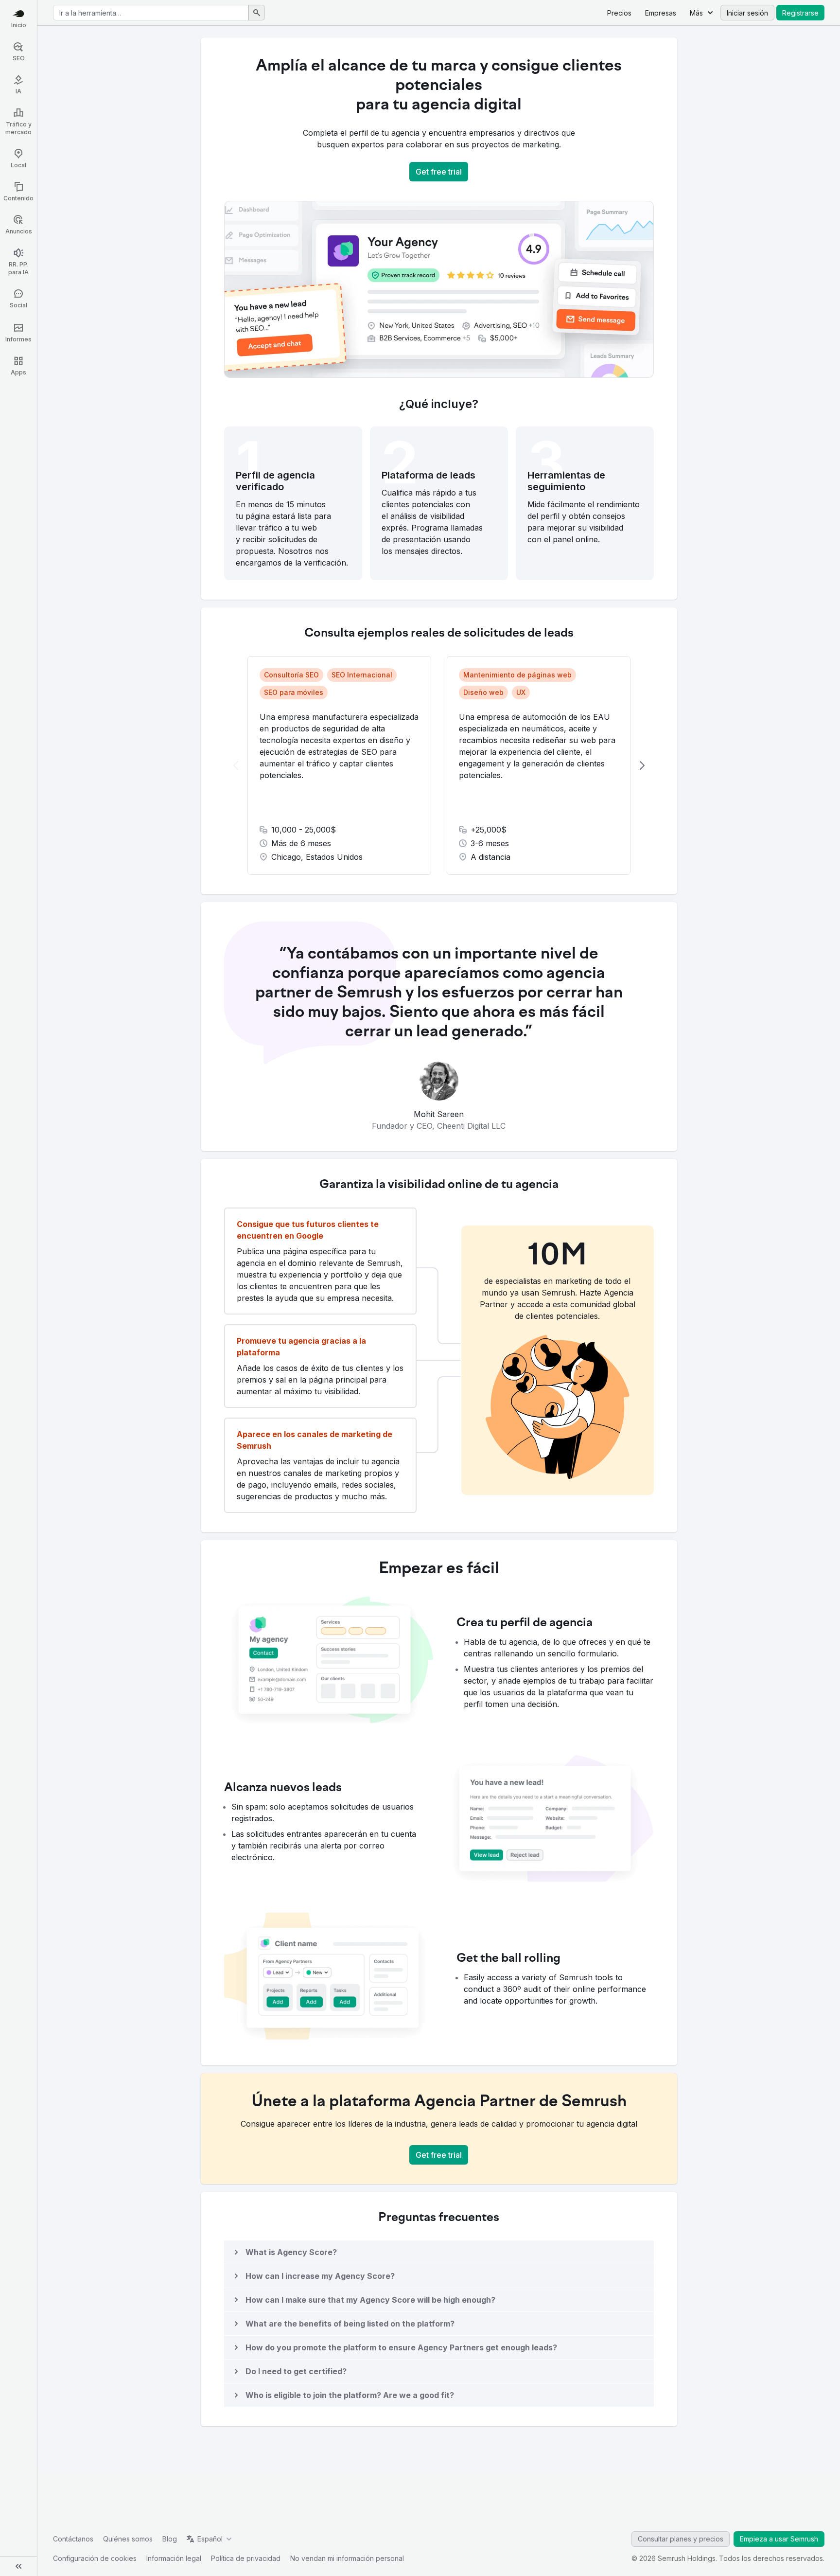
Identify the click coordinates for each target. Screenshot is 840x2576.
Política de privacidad (246, 2558)
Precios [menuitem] (619, 13)
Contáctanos (73, 2539)
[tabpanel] (439, 765)
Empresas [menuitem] (661, 13)
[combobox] (151, 13)
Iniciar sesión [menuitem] (747, 13)
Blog (170, 2539)
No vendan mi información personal (347, 2558)
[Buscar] (257, 13)
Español (210, 2539)
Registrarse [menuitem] (800, 13)
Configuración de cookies (95, 2558)
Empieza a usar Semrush (779, 2539)
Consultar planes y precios (681, 2539)
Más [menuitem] (696, 13)
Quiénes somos (128, 2539)
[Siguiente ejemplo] (642, 765)
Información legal (174, 2558)
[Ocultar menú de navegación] (18, 2566)
